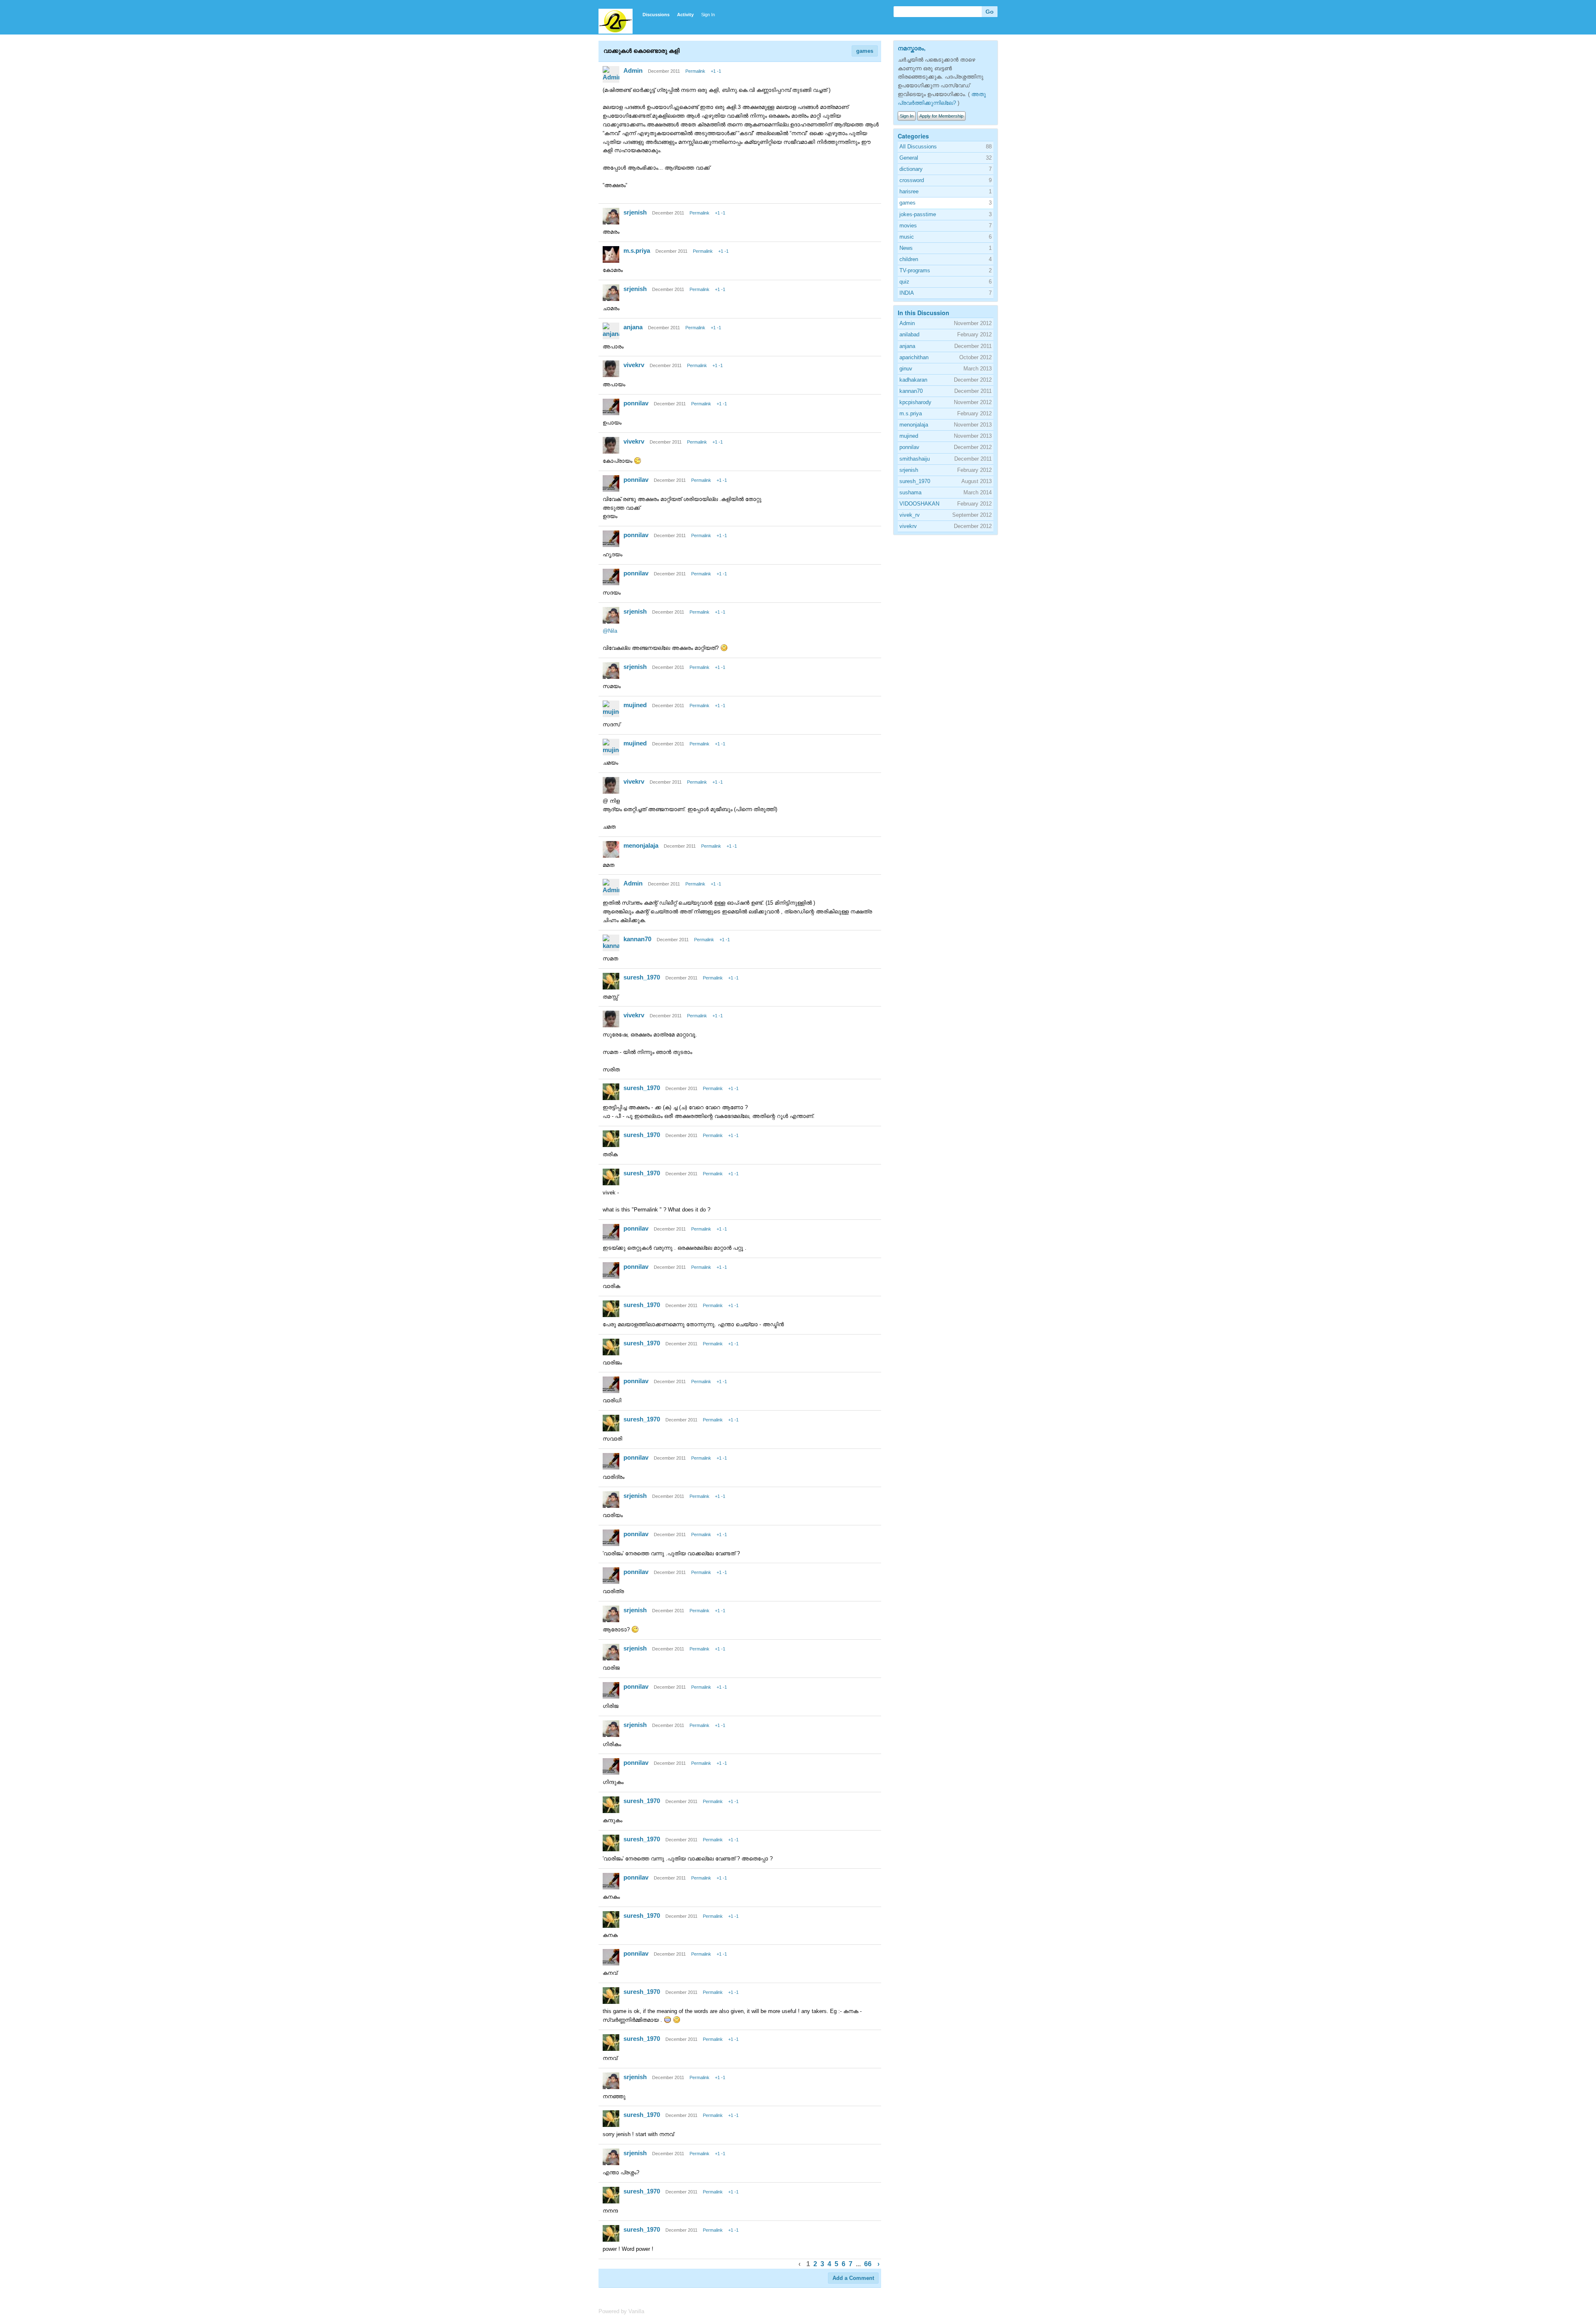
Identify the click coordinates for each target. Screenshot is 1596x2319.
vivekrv (634, 365)
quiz (904, 282)
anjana (633, 327)
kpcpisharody (915, 402)
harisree (909, 191)
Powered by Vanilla (621, 2311)
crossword (912, 180)
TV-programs (915, 270)
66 (868, 2264)
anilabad (909, 334)
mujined (635, 705)
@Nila (610, 631)
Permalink (695, 71)
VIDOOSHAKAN (919, 504)
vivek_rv (910, 515)
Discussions (656, 15)
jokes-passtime (918, 214)
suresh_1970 (642, 977)
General (909, 158)
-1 (719, 71)
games (865, 51)
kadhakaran (913, 380)
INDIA (907, 293)
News (906, 248)
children (909, 259)
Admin (633, 70)
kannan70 (637, 939)
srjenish (635, 212)
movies (908, 226)
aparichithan (914, 357)
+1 (713, 71)
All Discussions (918, 147)
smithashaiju (915, 459)
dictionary (911, 169)
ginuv (906, 369)
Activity (685, 15)
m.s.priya (637, 250)
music (907, 237)
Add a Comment (853, 2278)
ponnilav (636, 403)
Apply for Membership (941, 116)
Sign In (708, 15)
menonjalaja (641, 845)
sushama (910, 492)
